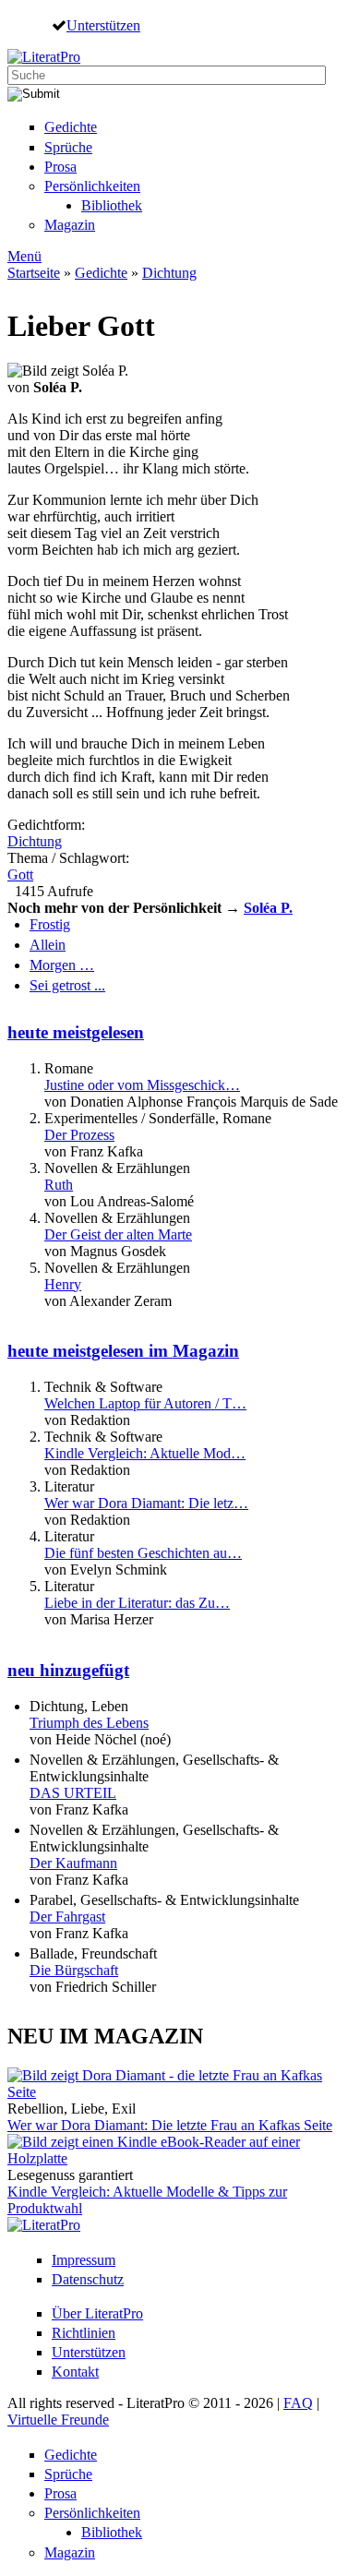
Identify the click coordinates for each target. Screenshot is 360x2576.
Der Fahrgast (67, 1917)
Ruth (59, 1185)
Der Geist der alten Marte (118, 1234)
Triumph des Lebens (89, 1723)
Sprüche (68, 147)
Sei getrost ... (67, 985)
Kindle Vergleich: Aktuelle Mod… (145, 1453)
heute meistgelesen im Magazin (123, 1351)
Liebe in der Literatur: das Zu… (137, 1603)
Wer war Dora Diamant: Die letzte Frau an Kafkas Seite (170, 2125)
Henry (63, 1284)
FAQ (298, 2403)
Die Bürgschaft (74, 1970)
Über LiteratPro (97, 2313)
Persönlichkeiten (92, 186)
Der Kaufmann (73, 1863)
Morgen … (62, 965)
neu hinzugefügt (68, 1670)
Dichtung (169, 273)
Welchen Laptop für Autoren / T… (145, 1403)
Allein (48, 945)
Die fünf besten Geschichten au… (143, 1553)
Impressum (84, 2260)
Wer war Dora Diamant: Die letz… (146, 1503)
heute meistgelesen (76, 1032)
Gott (20, 875)
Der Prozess (79, 1135)
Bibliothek (112, 205)
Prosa (60, 167)
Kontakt (75, 2372)
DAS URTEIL (73, 1793)
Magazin (70, 225)
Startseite (34, 273)
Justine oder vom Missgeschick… (142, 1085)
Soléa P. (268, 908)
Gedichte (71, 127)
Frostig (50, 924)
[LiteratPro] (44, 57)
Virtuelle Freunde (58, 2420)
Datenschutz (88, 2279)
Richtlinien (84, 2333)
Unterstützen (103, 25)
